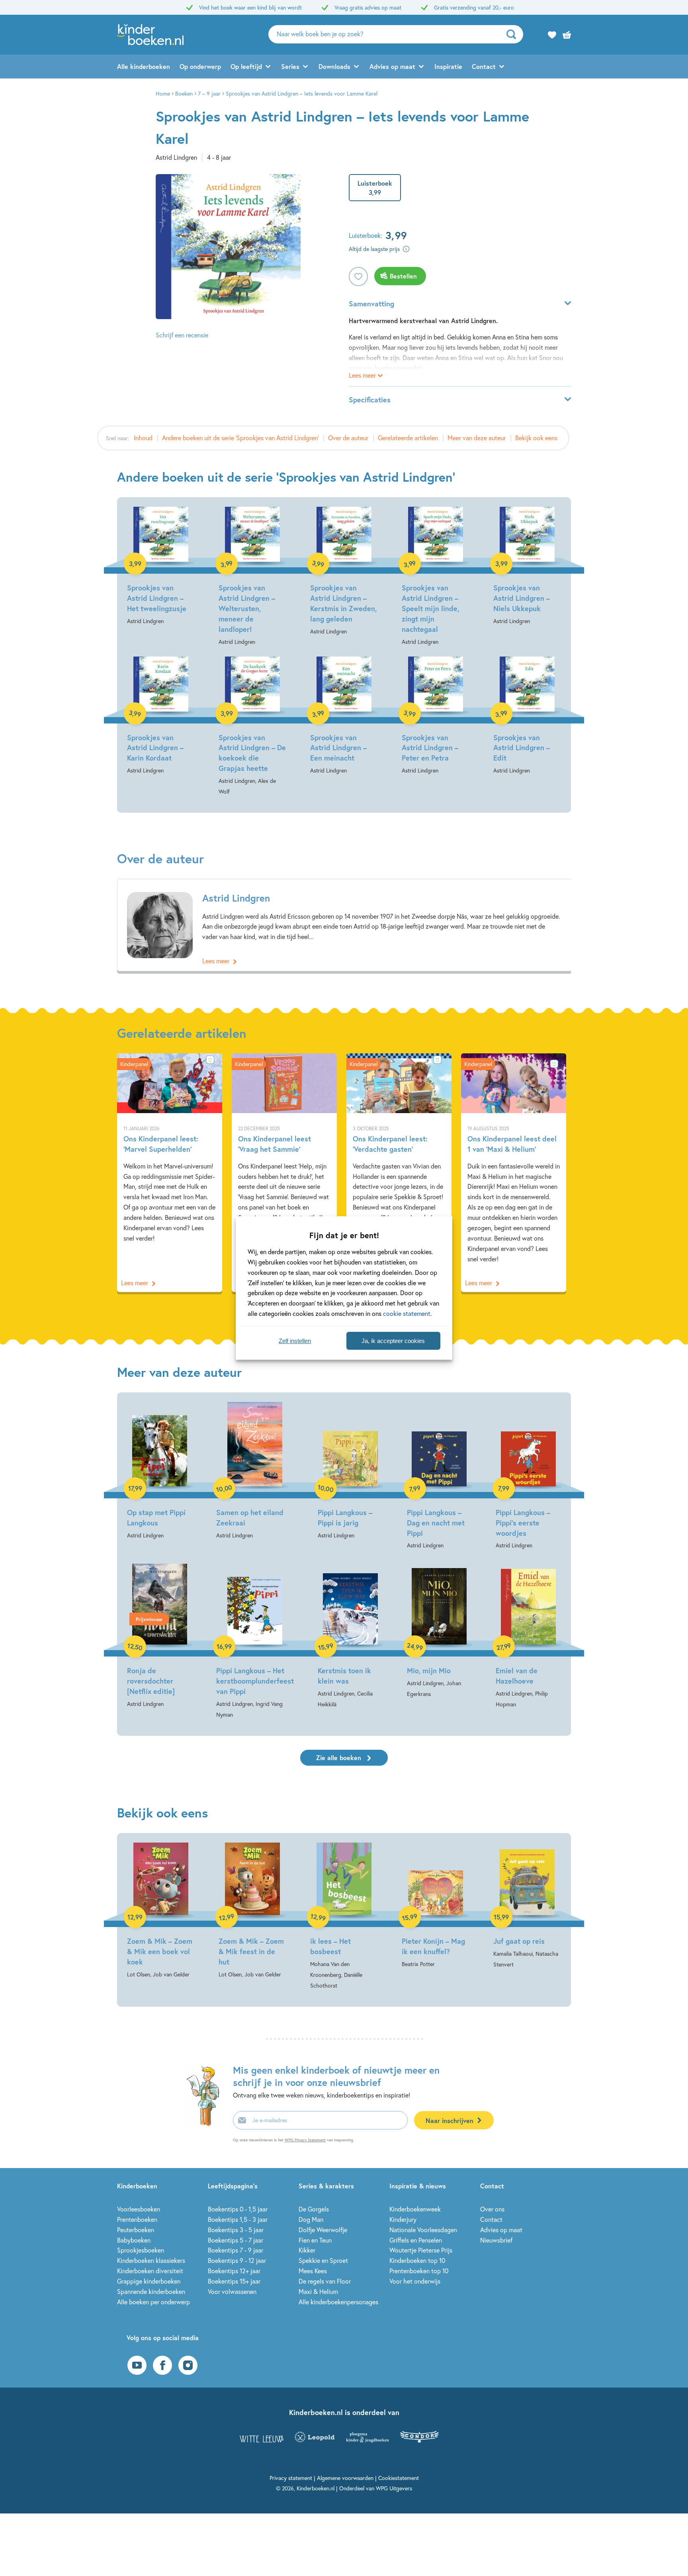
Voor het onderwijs (415, 2281)
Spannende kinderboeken (151, 2291)
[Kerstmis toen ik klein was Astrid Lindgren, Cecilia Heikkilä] (350, 1635)
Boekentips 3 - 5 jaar (236, 2230)
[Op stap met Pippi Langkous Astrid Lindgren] (160, 1471)
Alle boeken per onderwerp (153, 2302)
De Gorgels (314, 2209)
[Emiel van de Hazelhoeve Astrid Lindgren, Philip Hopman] (528, 1635)
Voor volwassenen (232, 2291)
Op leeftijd (246, 66)
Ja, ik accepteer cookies (393, 1341)
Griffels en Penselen (416, 2240)
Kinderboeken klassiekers (151, 2260)
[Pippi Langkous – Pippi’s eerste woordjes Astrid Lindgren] (528, 1476)
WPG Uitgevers (394, 2488)
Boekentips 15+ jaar (234, 2281)
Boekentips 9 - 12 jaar (237, 2260)
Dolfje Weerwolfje (323, 2230)
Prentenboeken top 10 (419, 2271)
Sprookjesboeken (141, 2250)
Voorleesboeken (139, 2209)
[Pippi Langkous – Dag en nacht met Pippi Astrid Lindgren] (440, 1476)
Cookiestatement (399, 2478)
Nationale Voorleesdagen (423, 2230)
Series (290, 66)
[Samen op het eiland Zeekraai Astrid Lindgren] (255, 1471)
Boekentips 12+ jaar (234, 2271)
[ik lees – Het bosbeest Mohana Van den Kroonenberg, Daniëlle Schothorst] (344, 1917)
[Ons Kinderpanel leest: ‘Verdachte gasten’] (399, 1172)
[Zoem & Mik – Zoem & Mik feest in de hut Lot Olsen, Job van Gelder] (252, 1911)
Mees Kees (313, 2271)
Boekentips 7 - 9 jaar (236, 2250)
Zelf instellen (295, 1341)
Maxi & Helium (318, 2291)
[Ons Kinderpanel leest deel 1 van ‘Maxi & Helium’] (514, 1172)
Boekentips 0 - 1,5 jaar (238, 2209)
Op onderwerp (200, 66)
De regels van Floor (325, 2281)
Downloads (334, 66)
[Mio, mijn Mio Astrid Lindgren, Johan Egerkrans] (440, 1630)
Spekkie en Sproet (323, 2260)
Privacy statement (291, 2478)
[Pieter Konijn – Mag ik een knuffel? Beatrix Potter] (436, 1906)
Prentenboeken (137, 2219)
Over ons (492, 2209)
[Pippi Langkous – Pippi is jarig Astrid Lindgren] (350, 1471)
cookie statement (407, 1313)
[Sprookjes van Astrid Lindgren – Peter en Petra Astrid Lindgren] (436, 716)
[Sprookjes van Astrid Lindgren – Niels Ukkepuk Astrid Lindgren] (527, 567)
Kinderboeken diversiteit (150, 2271)
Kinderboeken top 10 (417, 2260)
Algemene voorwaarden (345, 2478)
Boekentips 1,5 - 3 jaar (238, 2219)
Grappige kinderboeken (149, 2281)
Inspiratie (448, 66)
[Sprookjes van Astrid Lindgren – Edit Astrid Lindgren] (527, 716)
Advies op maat (392, 66)
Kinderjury (403, 2219)
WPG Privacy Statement (305, 2140)
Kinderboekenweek (415, 2209)
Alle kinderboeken (144, 66)
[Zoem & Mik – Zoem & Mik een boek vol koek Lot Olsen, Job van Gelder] (161, 1911)
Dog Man (311, 2219)
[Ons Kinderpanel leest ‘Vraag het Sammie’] (284, 1172)
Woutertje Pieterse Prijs (421, 2250)
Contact (484, 66)
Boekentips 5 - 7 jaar (236, 2240)
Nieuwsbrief (496, 2240)
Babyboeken (134, 2240)
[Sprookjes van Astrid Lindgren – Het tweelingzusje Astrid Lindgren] (161, 567)
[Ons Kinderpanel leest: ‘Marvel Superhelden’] (170, 1172)
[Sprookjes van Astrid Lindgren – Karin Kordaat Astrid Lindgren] (161, 716)
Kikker (307, 2250)
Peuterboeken (136, 2230)
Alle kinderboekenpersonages (338, 2302)
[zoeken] (514, 34)
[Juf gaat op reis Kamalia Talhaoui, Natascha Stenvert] (527, 1906)
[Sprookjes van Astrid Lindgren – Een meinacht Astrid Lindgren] (344, 716)
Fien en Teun (315, 2240)
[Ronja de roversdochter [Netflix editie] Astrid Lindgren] (160, 1634)
